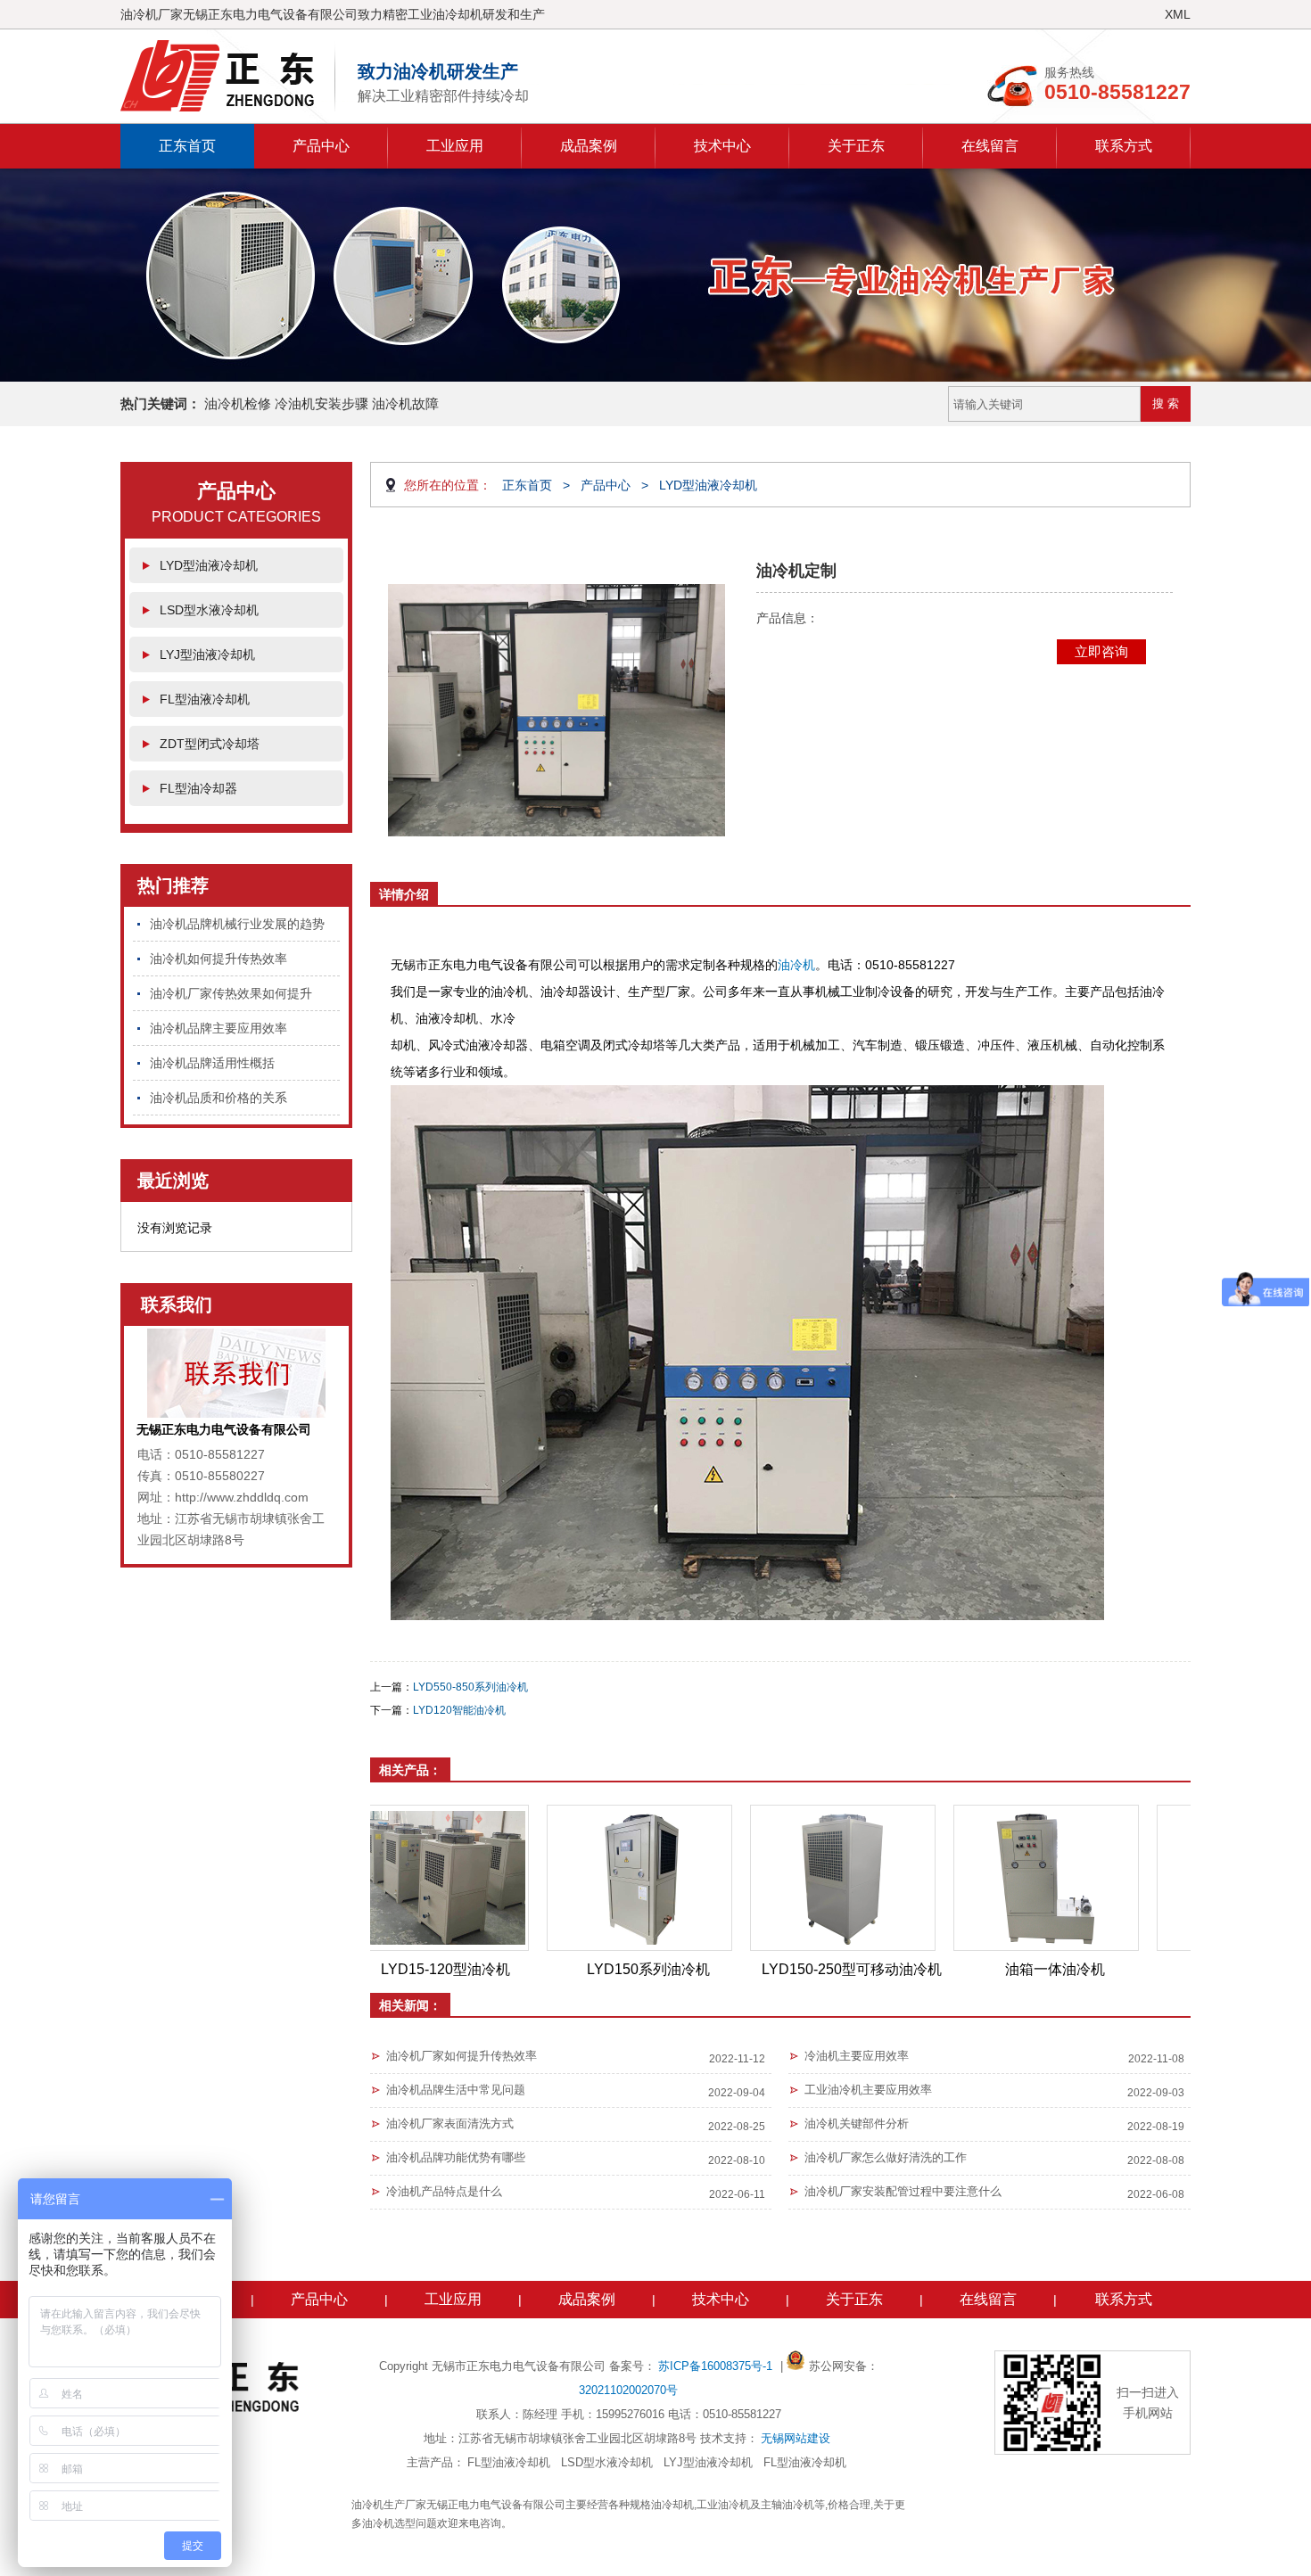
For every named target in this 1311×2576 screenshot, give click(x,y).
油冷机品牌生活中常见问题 (456, 2090)
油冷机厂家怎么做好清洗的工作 (886, 2157)
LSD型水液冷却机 (209, 610)
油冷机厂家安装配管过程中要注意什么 (903, 2191)
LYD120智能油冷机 (459, 1710)
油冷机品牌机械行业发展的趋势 (237, 924)
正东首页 (187, 146)
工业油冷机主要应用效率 (868, 2090)
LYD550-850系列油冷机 (470, 1687)
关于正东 (856, 146)
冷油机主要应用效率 (857, 2056)
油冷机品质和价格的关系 (218, 1098)
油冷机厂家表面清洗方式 (450, 2123)
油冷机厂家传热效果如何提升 (231, 993)
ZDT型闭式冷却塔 (210, 744)
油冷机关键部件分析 (857, 2123)
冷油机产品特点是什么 (444, 2191)
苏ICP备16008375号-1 (717, 2366)
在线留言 (990, 146)
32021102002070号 (628, 2390)
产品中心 (321, 146)
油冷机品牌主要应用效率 (218, 1028)
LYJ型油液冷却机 (207, 654)
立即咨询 (1101, 651)
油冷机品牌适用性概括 (212, 1063)
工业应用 (455, 146)
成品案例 (589, 146)
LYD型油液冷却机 (209, 565)
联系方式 (1124, 146)
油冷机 (796, 965)
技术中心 (722, 146)
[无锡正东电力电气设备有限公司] (228, 76)
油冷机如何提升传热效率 (218, 959)
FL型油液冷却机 (205, 699)
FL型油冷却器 (198, 788)
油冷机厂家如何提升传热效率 (462, 2056)
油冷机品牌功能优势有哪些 (456, 2157)
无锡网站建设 (796, 2438)
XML (1178, 14)
